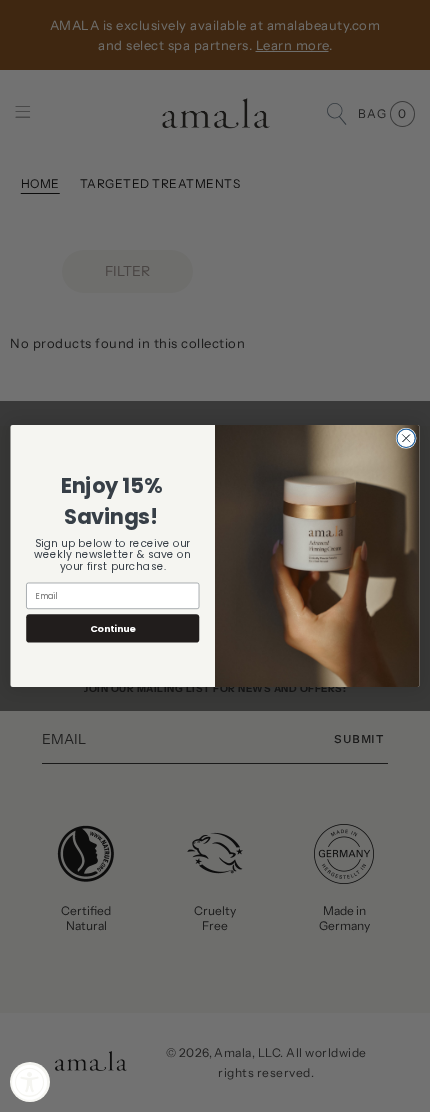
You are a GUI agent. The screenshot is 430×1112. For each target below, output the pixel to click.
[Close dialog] (406, 438)
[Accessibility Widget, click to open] (30, 1082)
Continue (113, 628)
